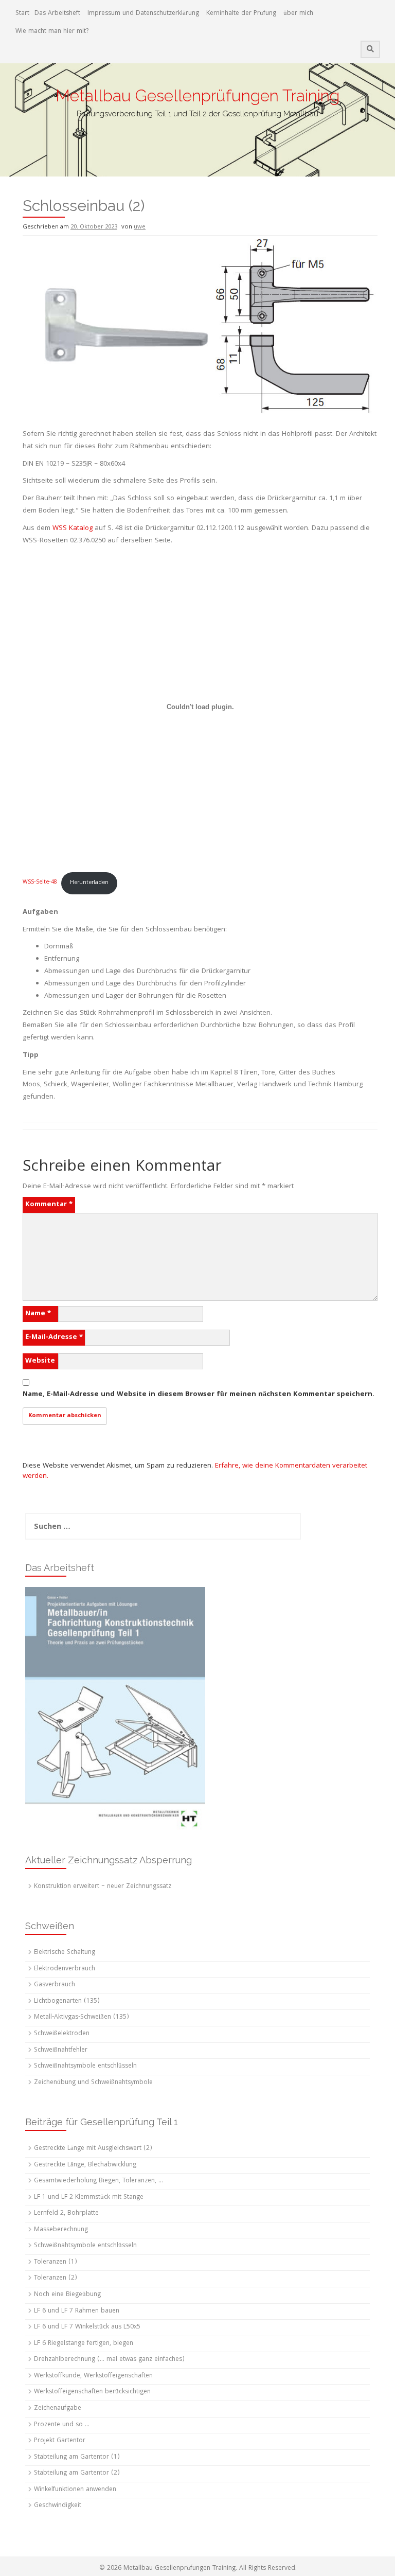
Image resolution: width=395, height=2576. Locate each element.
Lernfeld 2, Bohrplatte (66, 2213)
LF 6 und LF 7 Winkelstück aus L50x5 (87, 2327)
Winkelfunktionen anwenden (75, 2490)
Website (40, 1361)
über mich (298, 14)
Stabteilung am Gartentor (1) (77, 2457)
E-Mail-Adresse (54, 1337)
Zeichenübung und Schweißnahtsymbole (93, 2083)
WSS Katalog (73, 528)
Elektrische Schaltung (65, 1953)
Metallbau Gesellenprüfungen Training (197, 95)
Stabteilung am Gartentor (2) (77, 2473)
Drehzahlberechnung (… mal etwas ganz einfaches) (109, 2360)
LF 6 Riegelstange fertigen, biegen (84, 2344)
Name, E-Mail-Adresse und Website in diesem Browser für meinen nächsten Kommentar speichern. (199, 1395)
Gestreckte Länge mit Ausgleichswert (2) (93, 2149)
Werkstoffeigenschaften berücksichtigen (92, 2392)
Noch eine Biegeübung (67, 2295)
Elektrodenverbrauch (65, 1969)
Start (22, 14)
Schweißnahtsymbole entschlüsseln (85, 2066)
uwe (140, 227)
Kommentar (49, 1205)
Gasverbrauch (55, 1985)
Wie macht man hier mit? (52, 32)
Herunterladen (89, 883)
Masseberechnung (61, 2230)
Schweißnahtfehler (61, 2050)
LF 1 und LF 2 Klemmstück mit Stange (89, 2198)
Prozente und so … (62, 2425)
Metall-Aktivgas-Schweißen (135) (82, 2017)
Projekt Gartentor (60, 2441)
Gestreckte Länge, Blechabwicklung (85, 2165)
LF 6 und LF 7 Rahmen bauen (77, 2311)
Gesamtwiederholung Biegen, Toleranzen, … (98, 2181)
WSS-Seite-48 (40, 883)
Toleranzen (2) (56, 2278)
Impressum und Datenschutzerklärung (143, 14)
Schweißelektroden (62, 2034)
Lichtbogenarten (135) (67, 2001)
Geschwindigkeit (58, 2506)
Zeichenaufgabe (58, 2409)
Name (38, 1314)
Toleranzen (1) (56, 2262)
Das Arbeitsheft (57, 14)
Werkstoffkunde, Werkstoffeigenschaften (93, 2376)
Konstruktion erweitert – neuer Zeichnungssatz (103, 1887)
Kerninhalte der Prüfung (241, 14)
